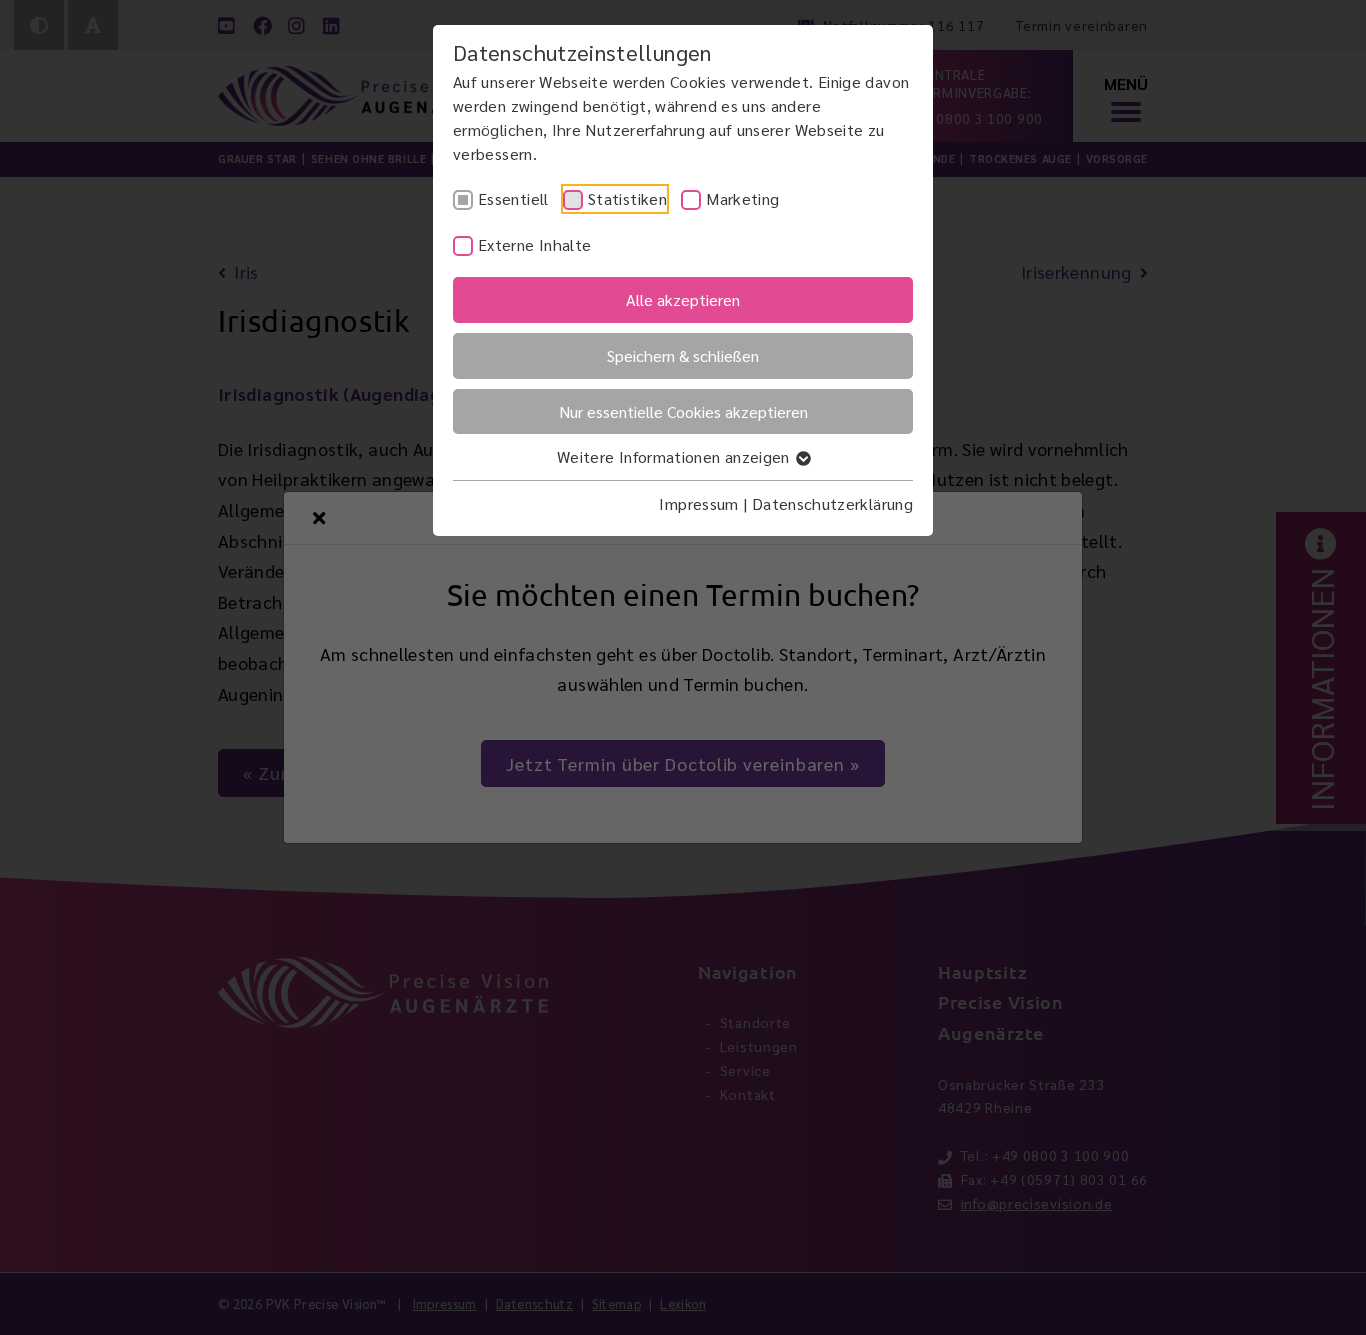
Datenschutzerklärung (832, 503)
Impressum (698, 503)
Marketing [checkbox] (742, 198)
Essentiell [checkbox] (513, 198)
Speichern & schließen (683, 355)
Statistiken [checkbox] (627, 198)
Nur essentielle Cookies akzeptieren (683, 411)
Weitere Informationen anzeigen (675, 456)
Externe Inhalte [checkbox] (534, 244)
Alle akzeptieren (683, 299)
